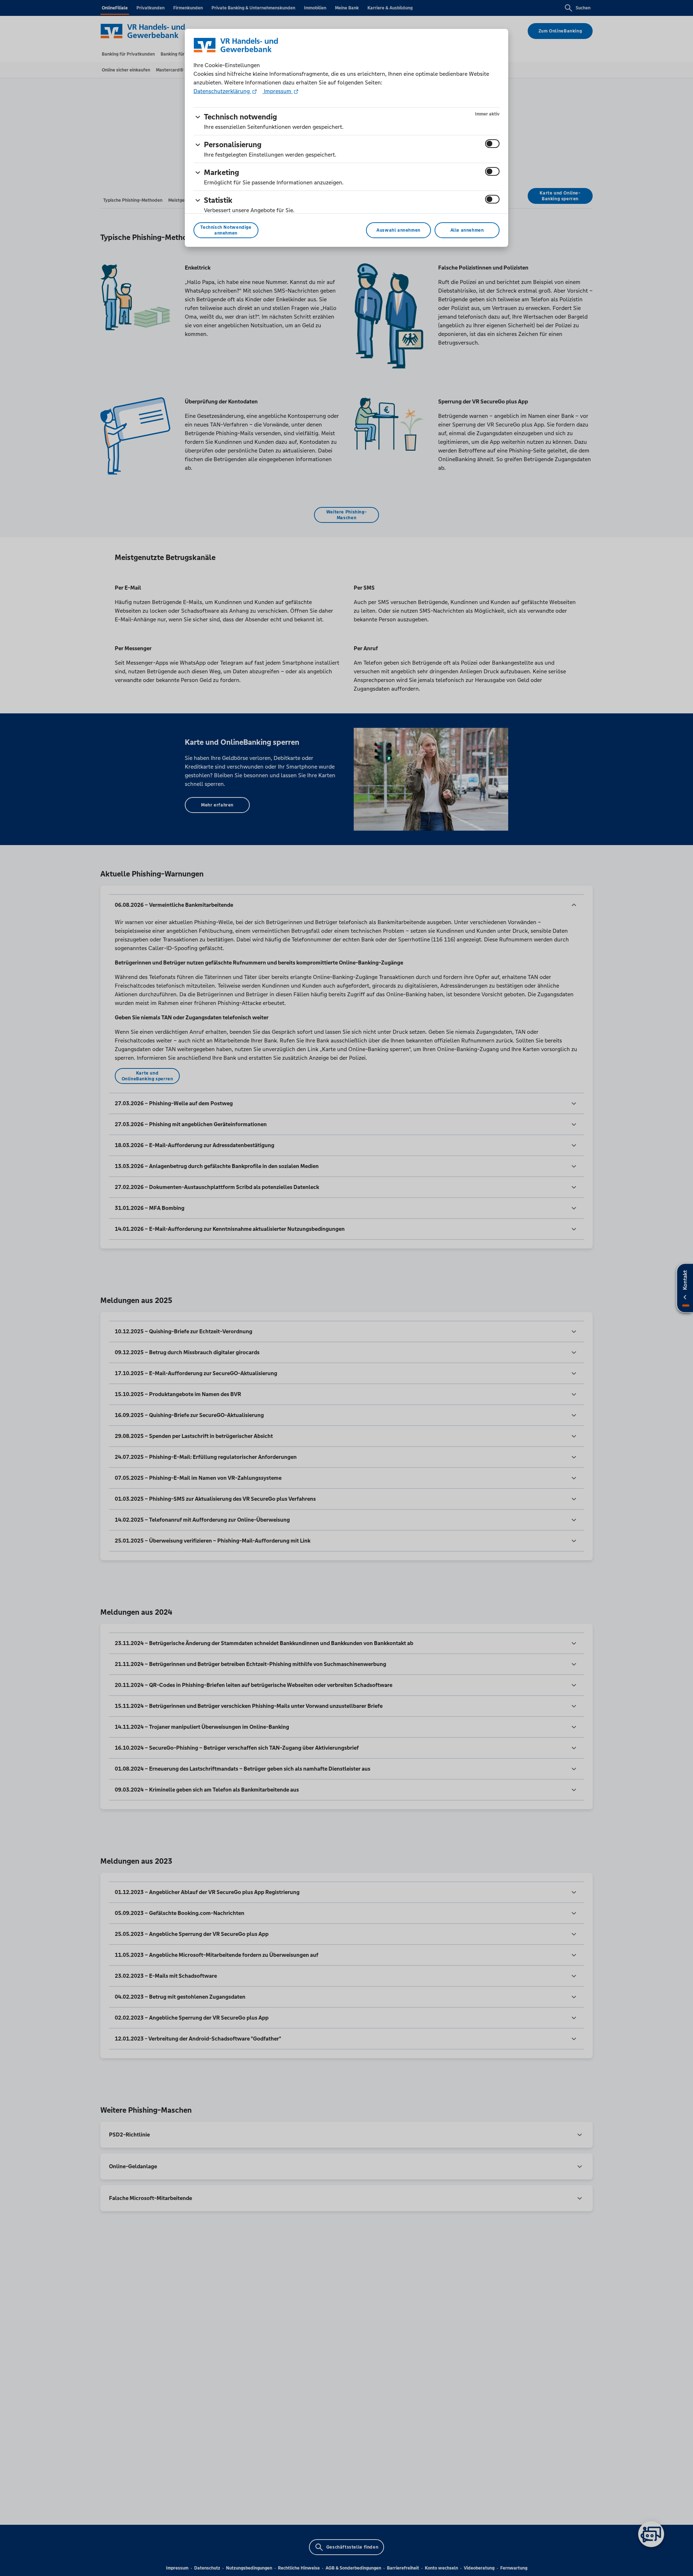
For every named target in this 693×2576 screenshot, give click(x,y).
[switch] (492, 144)
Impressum (278, 91)
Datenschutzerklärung (222, 91)
